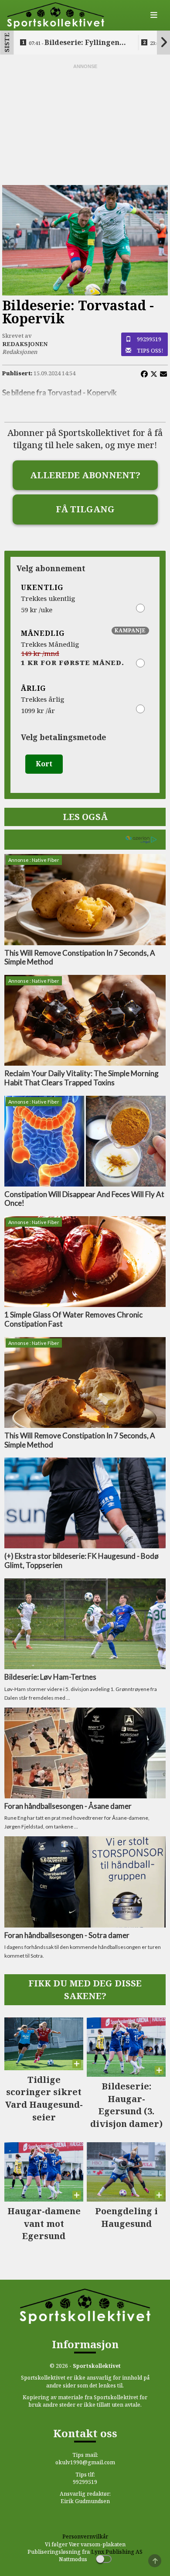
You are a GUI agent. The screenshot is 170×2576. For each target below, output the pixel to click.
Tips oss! (150, 350)
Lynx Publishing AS (117, 2552)
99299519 (149, 339)
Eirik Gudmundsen (85, 2501)
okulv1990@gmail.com (85, 2462)
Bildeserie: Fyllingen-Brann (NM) (75, 43)
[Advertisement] (85, 125)
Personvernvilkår (85, 2537)
